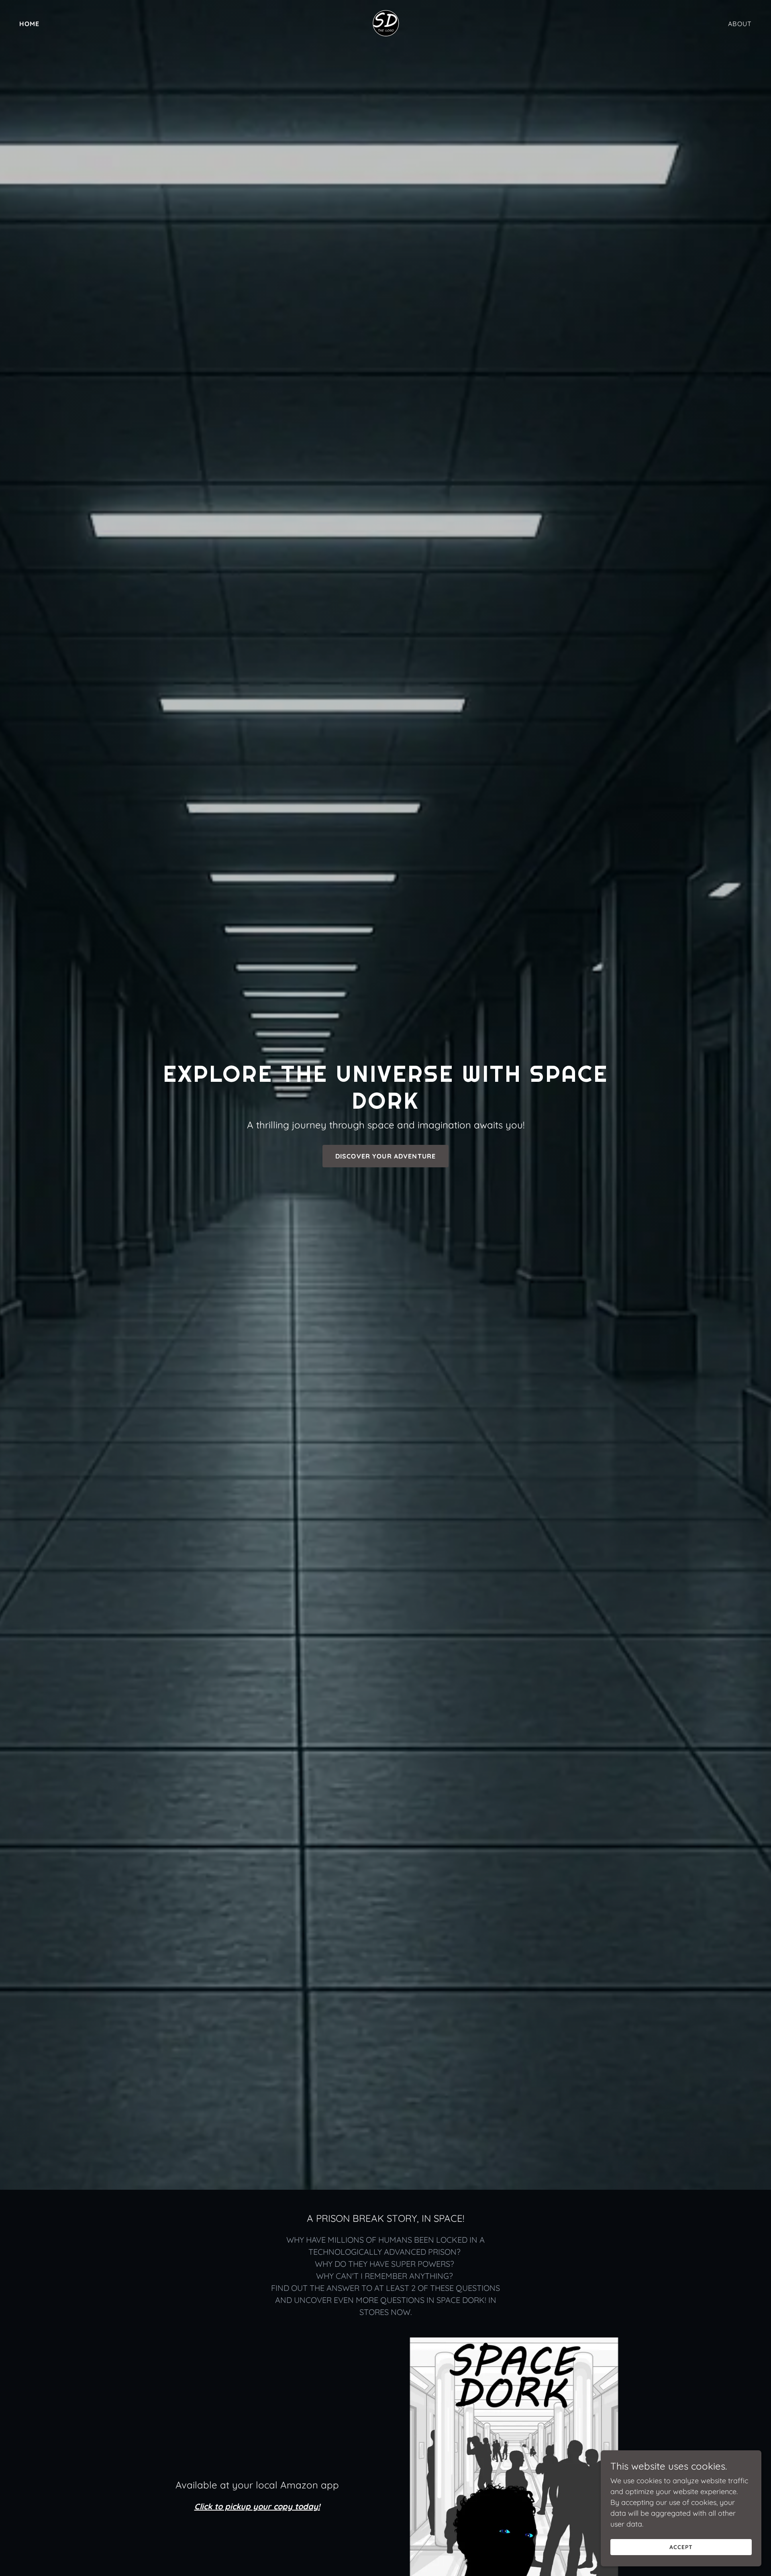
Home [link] (30, 24)
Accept (681, 2547)
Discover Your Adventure (385, 1156)
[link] (385, 23)
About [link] (740, 24)
